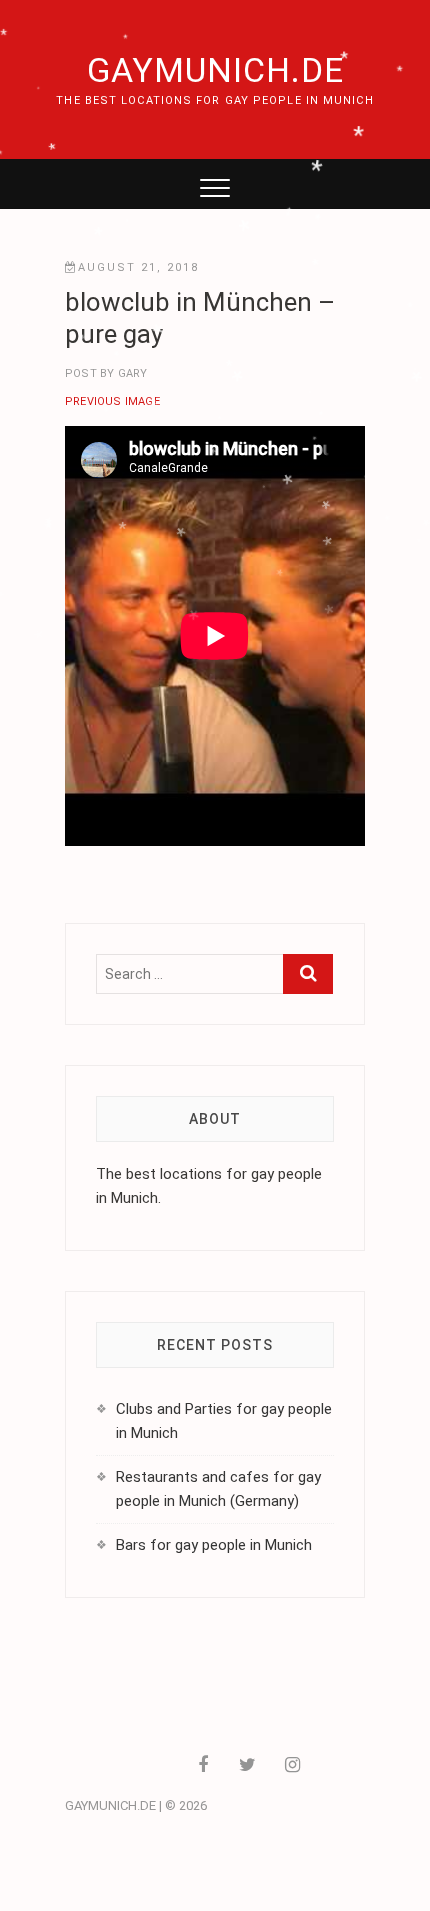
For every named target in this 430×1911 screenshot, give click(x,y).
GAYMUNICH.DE (215, 70)
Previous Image (112, 401)
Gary (130, 373)
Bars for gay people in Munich (214, 1545)
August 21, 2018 (138, 267)
